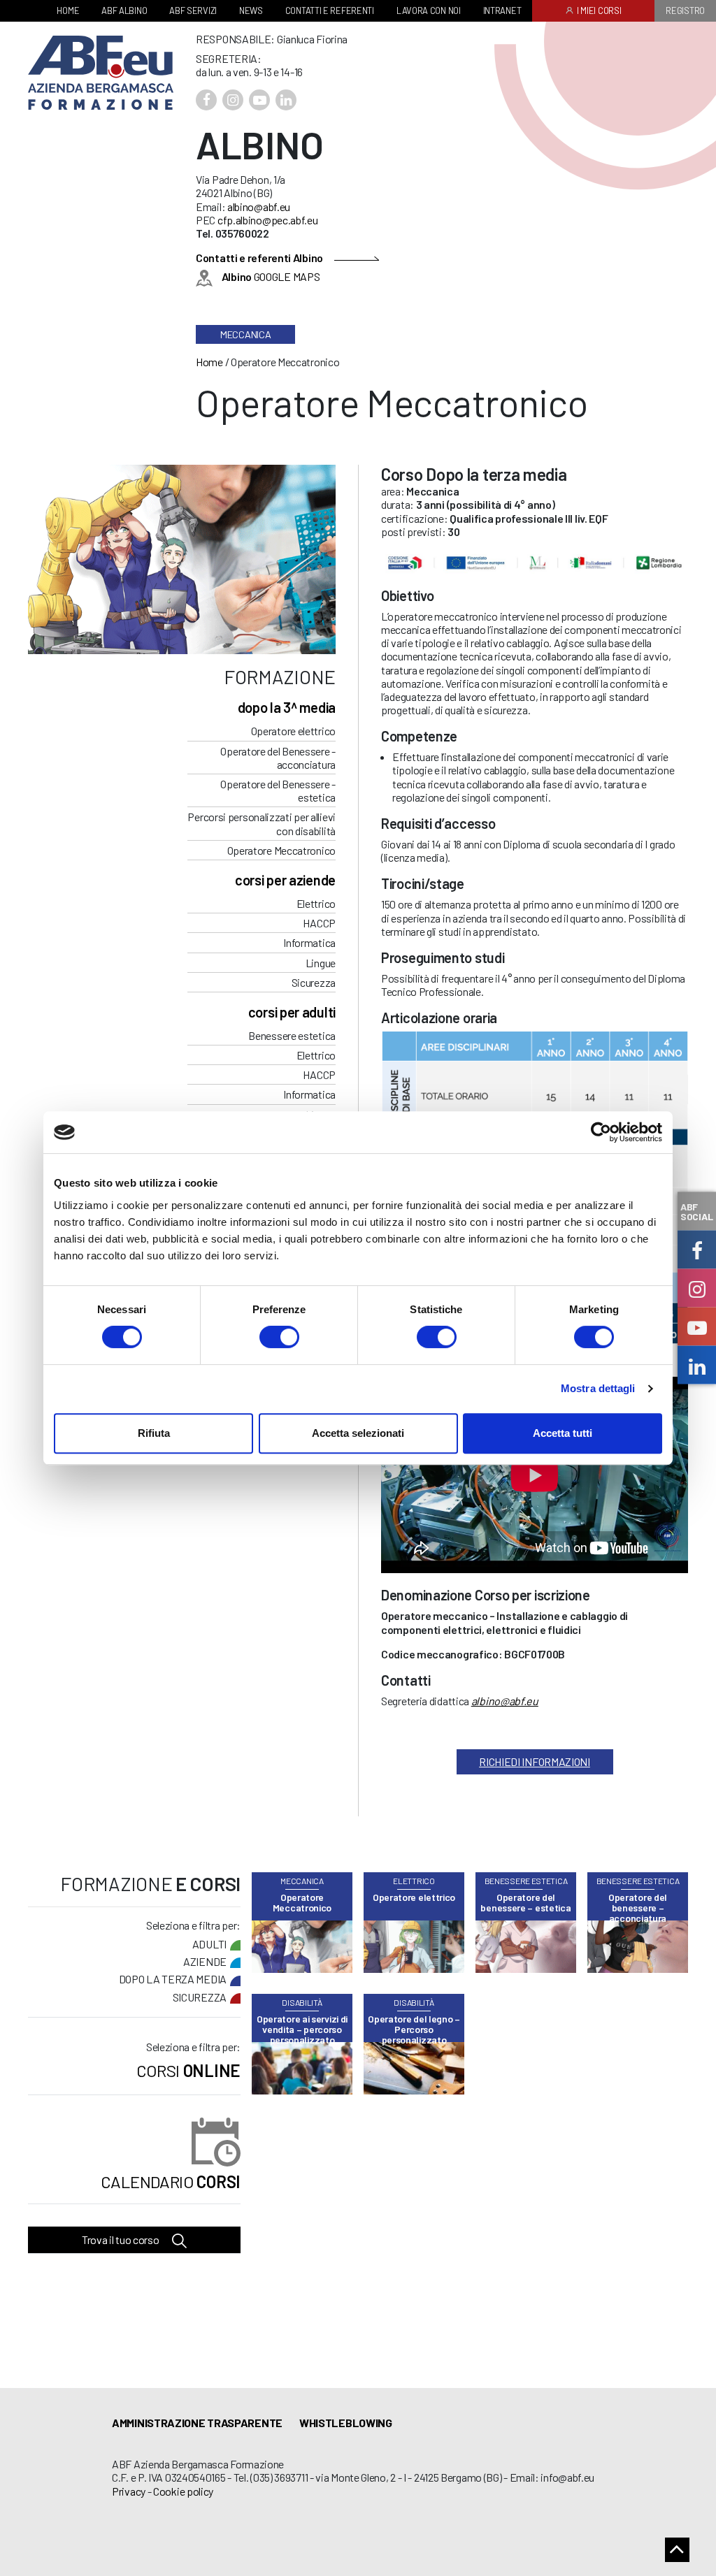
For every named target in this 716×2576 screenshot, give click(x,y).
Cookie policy (183, 2491)
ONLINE (188, 2070)
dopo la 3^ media (287, 707)
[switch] (279, 1337)
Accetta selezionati (358, 1433)
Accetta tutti (563, 1433)
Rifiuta (154, 1433)
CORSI (171, 2181)
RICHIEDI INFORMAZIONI (535, 1761)
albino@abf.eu (259, 207)
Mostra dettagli (598, 1388)
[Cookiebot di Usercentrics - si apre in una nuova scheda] (601, 1132)
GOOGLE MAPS (271, 276)
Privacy (129, 2491)
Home (209, 362)
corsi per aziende (285, 880)
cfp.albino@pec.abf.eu (268, 220)
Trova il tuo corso (121, 2239)
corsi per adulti (292, 1012)
